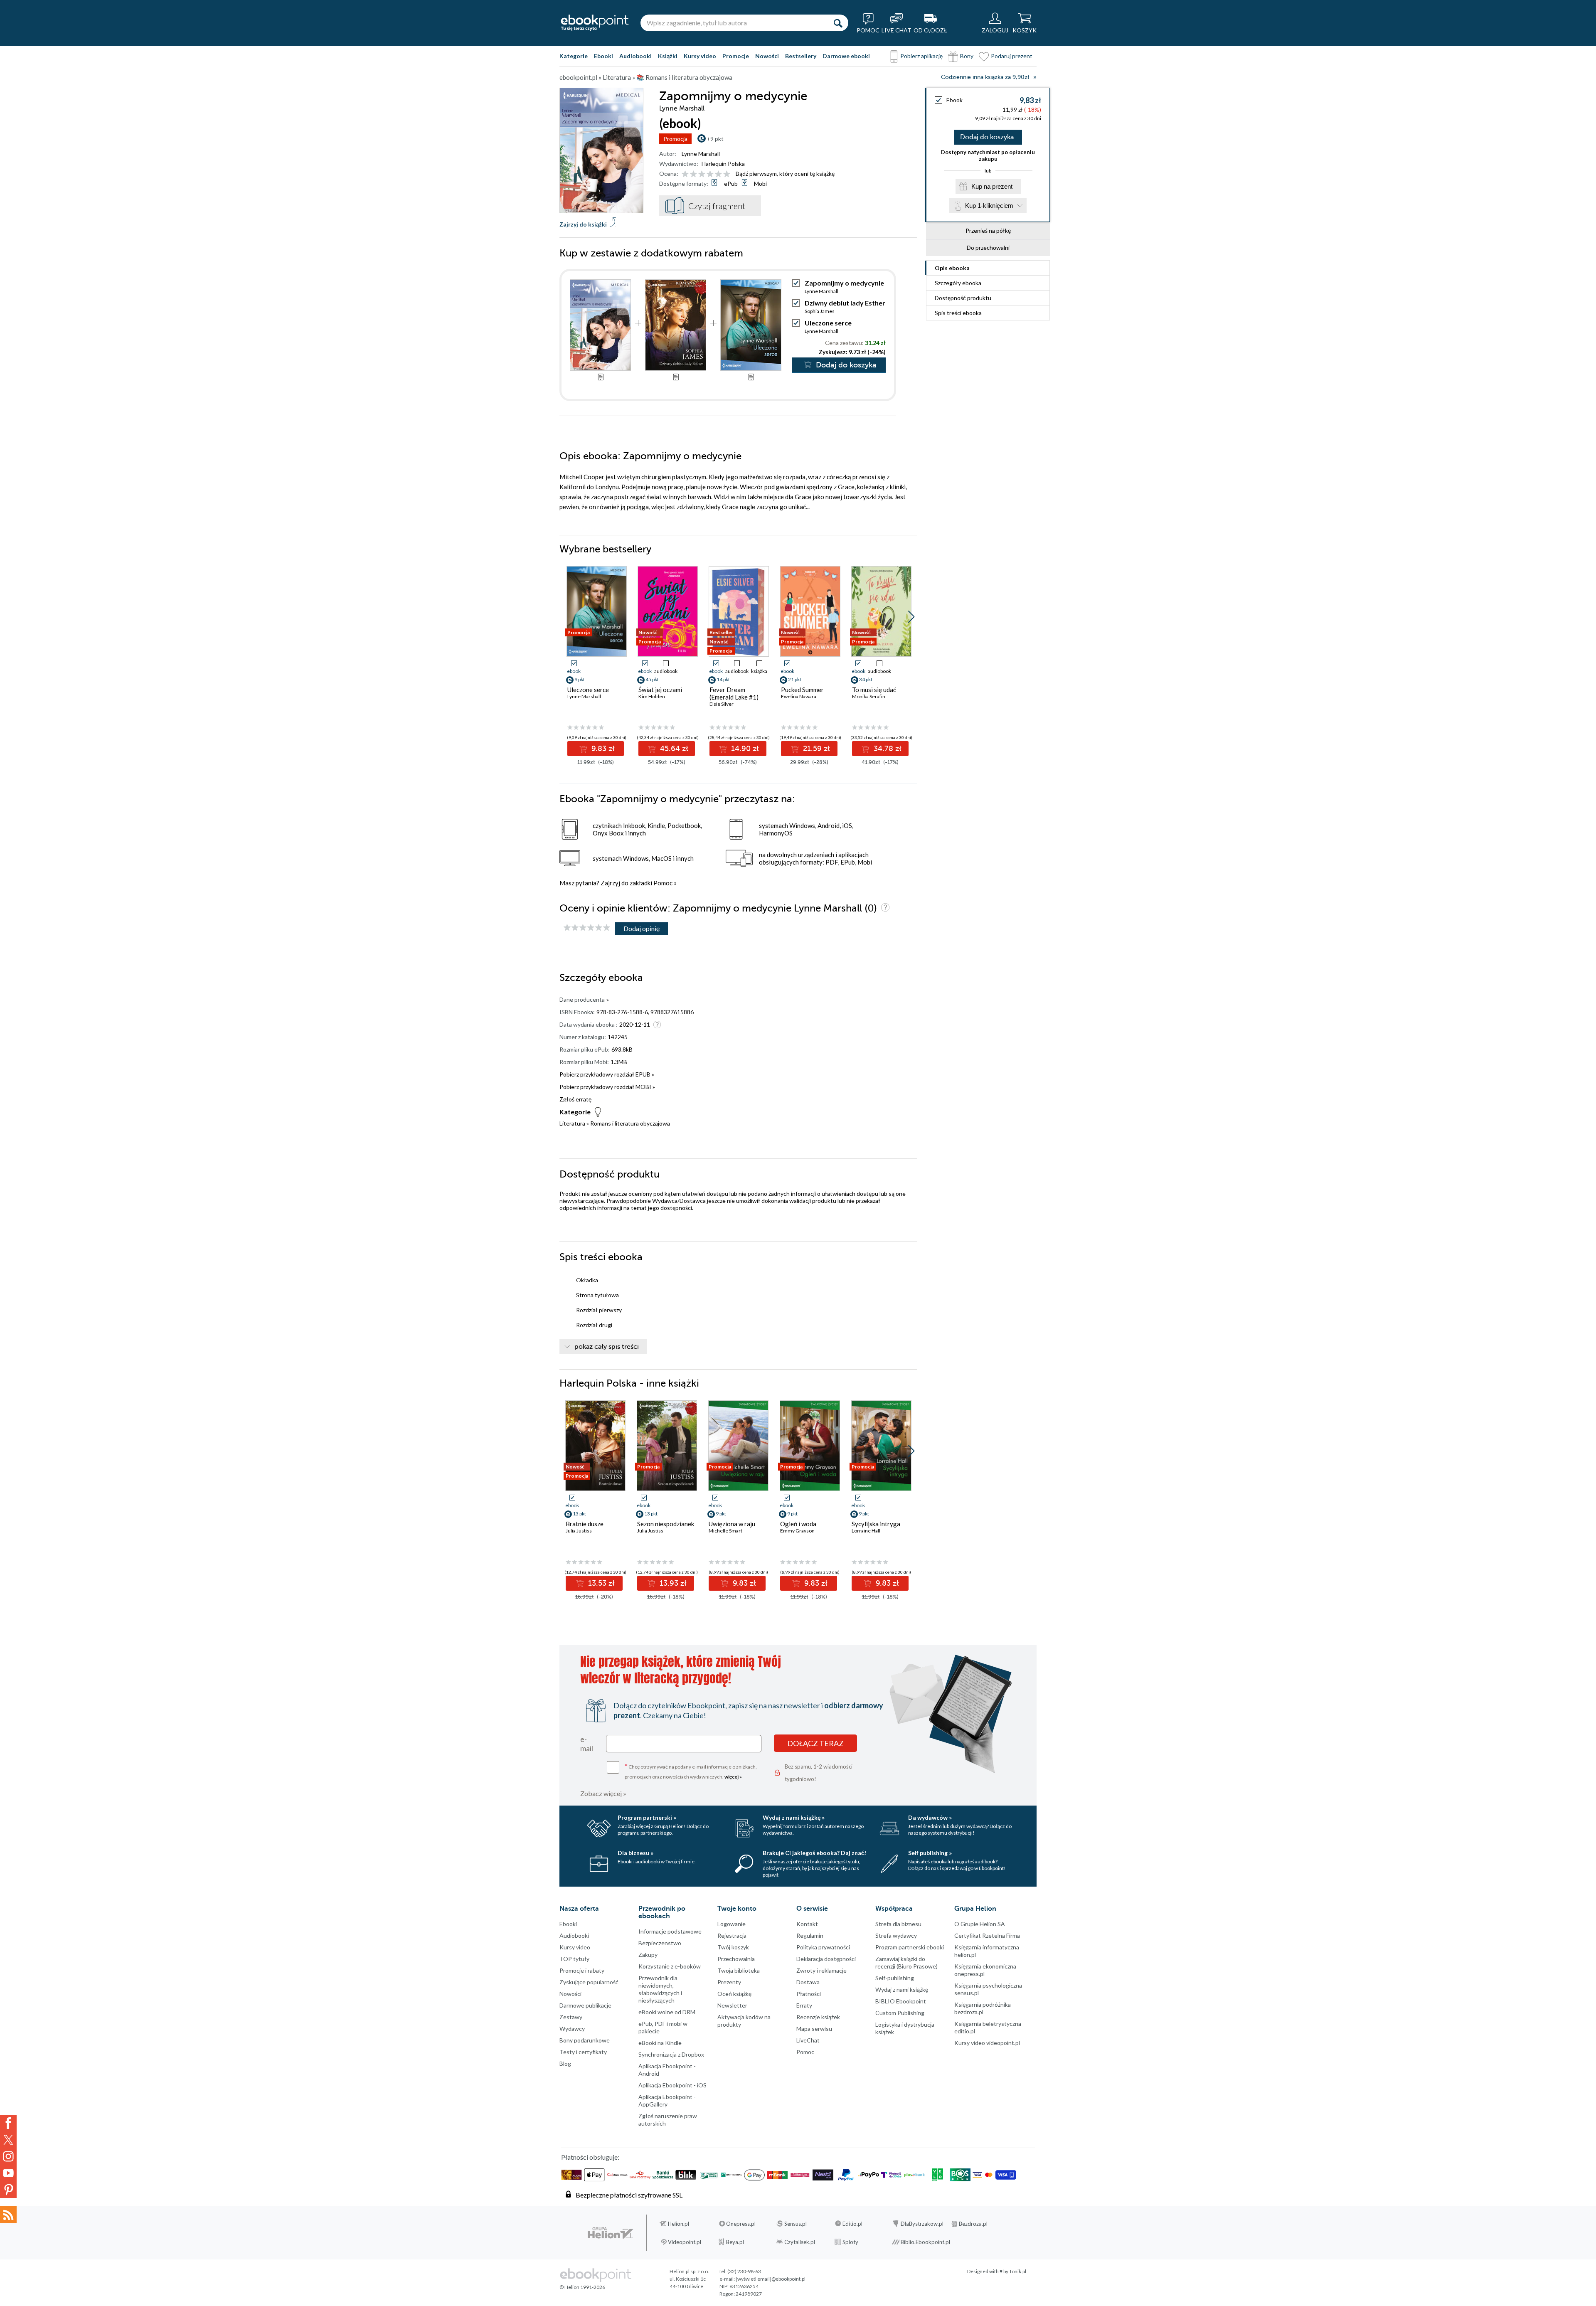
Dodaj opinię (642, 928)
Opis (952, 268)
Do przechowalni (988, 248)
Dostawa (808, 1982)
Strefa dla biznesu (898, 1924)
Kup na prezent (992, 186)
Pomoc (663, 883)
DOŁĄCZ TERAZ (815, 1743)
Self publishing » (930, 1853)
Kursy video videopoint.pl (987, 2043)
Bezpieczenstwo (660, 1943)
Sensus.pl (796, 2224)
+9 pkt (715, 139)
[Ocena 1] (685, 174)
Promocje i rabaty (582, 1970)
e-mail (587, 1744)
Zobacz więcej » (603, 1793)
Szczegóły (958, 283)
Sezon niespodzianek (666, 1524)
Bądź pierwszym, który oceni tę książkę (785, 174)
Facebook (8, 2123)
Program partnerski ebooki (910, 1947)
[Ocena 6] (727, 174)
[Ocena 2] (693, 174)
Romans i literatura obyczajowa (630, 1123)
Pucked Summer (802, 690)
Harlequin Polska (723, 164)
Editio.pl (852, 2224)
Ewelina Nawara (799, 696)
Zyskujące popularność (589, 1982)
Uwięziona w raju (732, 1524)
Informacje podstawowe (670, 1931)
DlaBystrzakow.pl (922, 2224)
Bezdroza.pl (973, 2224)
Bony (967, 56)
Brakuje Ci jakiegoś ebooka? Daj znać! (814, 1853)
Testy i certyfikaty (583, 2052)
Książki (668, 56)
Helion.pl (679, 2224)
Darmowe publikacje (585, 2005)
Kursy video (700, 56)
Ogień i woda (798, 1524)
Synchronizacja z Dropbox (671, 2054)
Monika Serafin (869, 696)
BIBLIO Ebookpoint (901, 2001)
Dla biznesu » (635, 1853)
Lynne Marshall (701, 154)
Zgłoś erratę (575, 1099)
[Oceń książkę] (707, 174)
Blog (565, 2063)
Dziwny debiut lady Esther (845, 303)
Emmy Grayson (797, 1531)
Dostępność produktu (963, 298)
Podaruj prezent (1012, 56)
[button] (911, 617)
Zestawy (571, 2017)
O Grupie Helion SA (980, 1924)
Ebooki (603, 56)
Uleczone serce (828, 323)
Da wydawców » (930, 1817)
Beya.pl (735, 2242)
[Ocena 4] (710, 174)
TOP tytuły (574, 1959)
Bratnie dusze (585, 1524)
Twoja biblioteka (739, 1970)
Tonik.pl (1018, 2271)
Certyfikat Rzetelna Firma (987, 1935)
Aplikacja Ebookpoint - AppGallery (667, 2100)
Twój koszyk (733, 1947)
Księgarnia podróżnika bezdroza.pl (983, 2008)
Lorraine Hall (866, 1531)
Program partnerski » (647, 1817)
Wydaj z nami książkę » (794, 1817)
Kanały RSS (8, 2215)
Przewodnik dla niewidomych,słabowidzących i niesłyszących (660, 1989)
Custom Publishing (900, 2013)
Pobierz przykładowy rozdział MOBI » (607, 1087)
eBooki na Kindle (660, 2043)
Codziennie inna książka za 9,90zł (985, 77)
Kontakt (807, 1924)
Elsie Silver (722, 704)
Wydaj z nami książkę (902, 1989)
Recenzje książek (818, 2017)
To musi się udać (874, 690)
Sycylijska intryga (876, 1524)
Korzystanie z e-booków (670, 1966)
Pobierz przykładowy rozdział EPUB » (607, 1074)
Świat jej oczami (660, 690)
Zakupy (648, 1955)
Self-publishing (895, 1978)
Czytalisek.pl (800, 2242)
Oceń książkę (734, 1994)
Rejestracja (732, 1935)
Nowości (767, 56)
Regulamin (810, 1935)
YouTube (8, 2173)
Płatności (809, 1994)
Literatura (572, 1123)
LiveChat (808, 2040)
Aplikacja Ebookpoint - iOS (672, 2085)
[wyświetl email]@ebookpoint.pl (771, 2279)
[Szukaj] (838, 23)
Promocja (675, 139)
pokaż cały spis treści (607, 1347)
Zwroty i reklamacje (821, 1970)
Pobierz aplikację (921, 56)
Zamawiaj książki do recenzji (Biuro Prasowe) (906, 1962)
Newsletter (732, 2005)
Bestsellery (801, 56)
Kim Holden (652, 696)
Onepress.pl (741, 2224)
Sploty (850, 2242)
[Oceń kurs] (587, 928)
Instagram (8, 2156)
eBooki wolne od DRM (667, 2012)
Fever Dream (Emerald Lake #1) (734, 693)
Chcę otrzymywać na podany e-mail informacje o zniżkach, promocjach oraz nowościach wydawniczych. (691, 1771)
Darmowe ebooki (846, 56)
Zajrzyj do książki (583, 224)
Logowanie (731, 1924)
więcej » (733, 1777)
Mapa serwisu (814, 2029)
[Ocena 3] (702, 174)
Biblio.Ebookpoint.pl (925, 2242)
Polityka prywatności (823, 1947)
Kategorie (574, 56)
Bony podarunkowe (585, 2040)
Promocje (736, 56)
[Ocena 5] (718, 174)
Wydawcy (572, 2029)
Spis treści (958, 313)
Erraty (804, 2005)
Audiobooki (635, 56)
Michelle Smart (725, 1531)
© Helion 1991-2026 (582, 2287)
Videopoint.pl (685, 2242)
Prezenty (729, 1982)
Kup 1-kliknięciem (989, 206)
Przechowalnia (736, 1959)
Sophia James (820, 311)
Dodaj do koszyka (987, 137)
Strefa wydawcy (896, 1935)
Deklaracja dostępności (826, 1959)
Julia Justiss (579, 1531)
